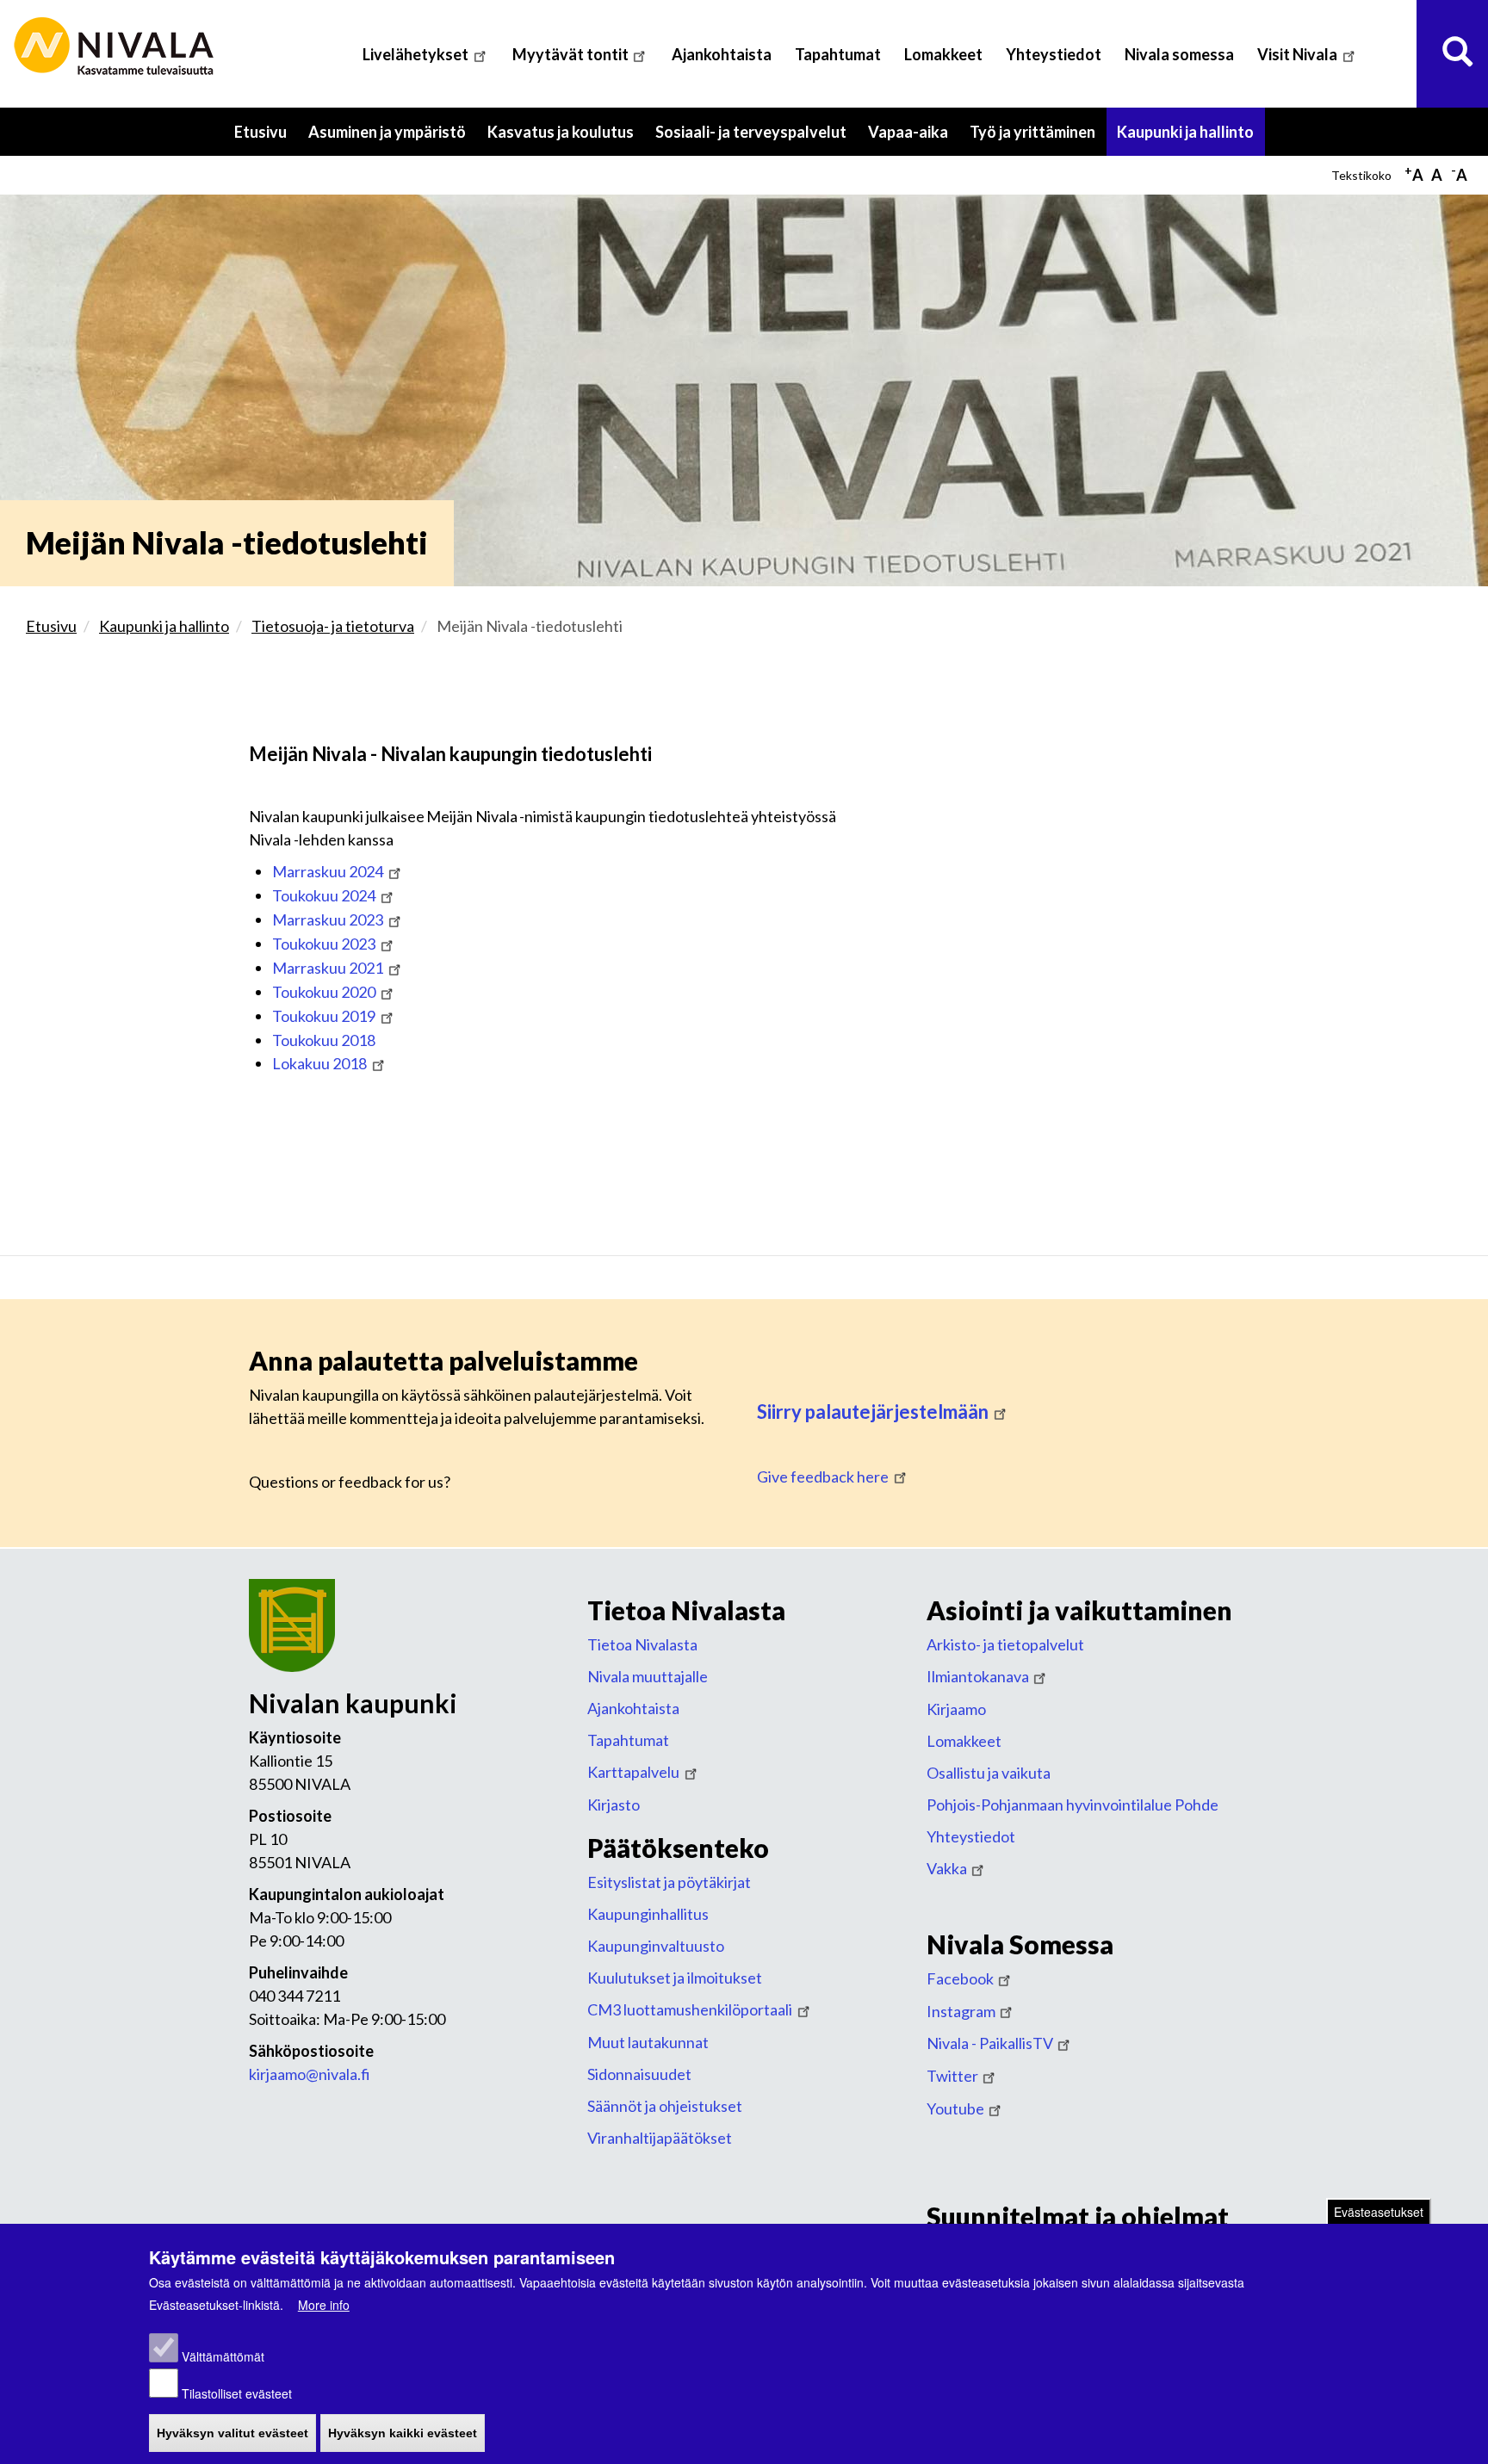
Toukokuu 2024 (324, 895)
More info (324, 2305)
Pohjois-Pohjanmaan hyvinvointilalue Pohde (1073, 1805)
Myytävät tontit (570, 54)
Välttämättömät (223, 2357)
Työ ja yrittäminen (1038, 139)
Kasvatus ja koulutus (566, 139)
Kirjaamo (956, 1709)
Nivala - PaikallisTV (990, 2043)
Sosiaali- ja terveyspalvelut (756, 139)
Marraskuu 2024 (328, 871)
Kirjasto (614, 1805)
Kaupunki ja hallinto (1191, 139)
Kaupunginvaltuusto (656, 1946)
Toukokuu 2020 (324, 992)
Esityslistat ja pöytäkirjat (669, 1882)
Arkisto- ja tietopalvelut (1005, 1644)
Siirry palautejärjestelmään (873, 1412)
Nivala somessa (1179, 54)
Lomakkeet (943, 54)
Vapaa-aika (914, 139)
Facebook (960, 1978)
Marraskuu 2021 (328, 968)
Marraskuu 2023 (328, 919)
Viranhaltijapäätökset (660, 2138)
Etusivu (260, 132)
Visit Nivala (1297, 54)
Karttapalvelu (633, 1772)
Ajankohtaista (722, 54)
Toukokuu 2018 (324, 1040)
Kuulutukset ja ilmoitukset (675, 1978)
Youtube (955, 2108)
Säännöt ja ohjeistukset (665, 2106)
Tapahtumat (838, 54)
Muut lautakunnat (648, 2042)
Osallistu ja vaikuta (989, 1773)
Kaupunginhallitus (648, 1914)
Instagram (961, 2011)
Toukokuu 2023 (324, 944)
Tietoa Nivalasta (642, 1644)
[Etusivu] (116, 47)
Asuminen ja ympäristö (393, 139)
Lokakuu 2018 (319, 1063)
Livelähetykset (415, 54)
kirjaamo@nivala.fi (310, 2074)
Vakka (947, 1868)
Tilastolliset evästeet (237, 2393)
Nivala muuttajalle (648, 1676)
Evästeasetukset (1379, 2212)
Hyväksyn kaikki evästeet (403, 2433)
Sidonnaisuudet (639, 2074)
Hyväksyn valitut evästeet (232, 2433)
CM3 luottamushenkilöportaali (690, 2009)
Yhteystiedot (1054, 54)
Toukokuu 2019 (324, 1016)
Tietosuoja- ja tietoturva (333, 626)
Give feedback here (823, 1477)
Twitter (952, 2076)
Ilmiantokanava (978, 1676)
